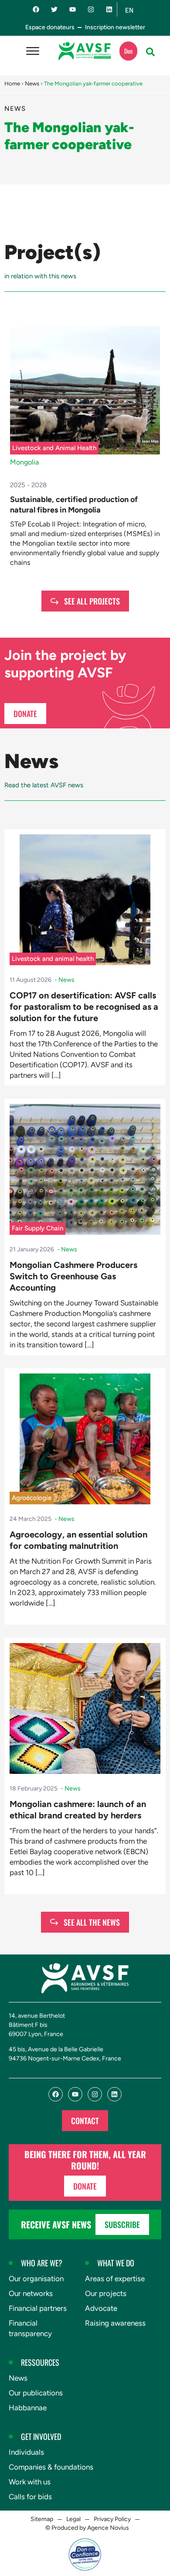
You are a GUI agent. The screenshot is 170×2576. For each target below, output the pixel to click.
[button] (150, 52)
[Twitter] (54, 9)
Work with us (30, 2482)
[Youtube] (73, 9)
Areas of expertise (115, 2279)
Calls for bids (30, 2497)
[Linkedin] (109, 9)
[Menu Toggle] (33, 51)
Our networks (31, 2293)
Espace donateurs (50, 27)
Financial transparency (30, 2328)
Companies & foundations (51, 2467)
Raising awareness (115, 2323)
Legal (73, 2519)
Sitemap (42, 2519)
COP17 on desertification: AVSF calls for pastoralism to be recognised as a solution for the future (84, 1007)
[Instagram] (91, 9)
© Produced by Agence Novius (87, 2528)
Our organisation (36, 2279)
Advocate (101, 2308)
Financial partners (38, 2308)
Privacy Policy (112, 2519)
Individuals (26, 2452)
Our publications (36, 2393)
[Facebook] (36, 9)
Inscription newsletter (115, 27)
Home (12, 84)
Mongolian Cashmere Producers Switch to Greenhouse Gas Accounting (73, 1276)
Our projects (106, 2293)
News (32, 84)
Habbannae (28, 2408)
